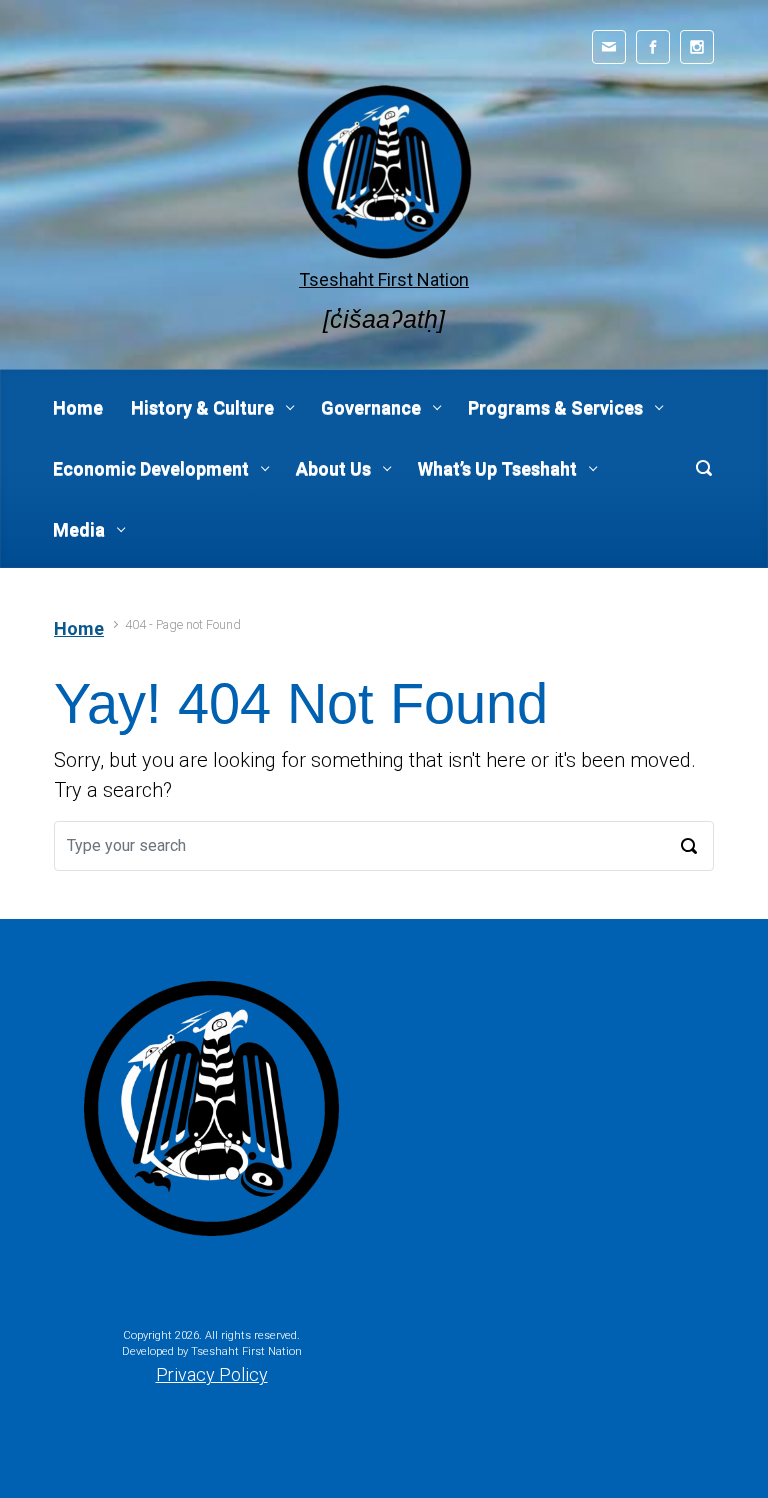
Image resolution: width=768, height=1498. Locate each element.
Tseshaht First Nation (384, 279)
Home (79, 628)
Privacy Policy (212, 1374)
